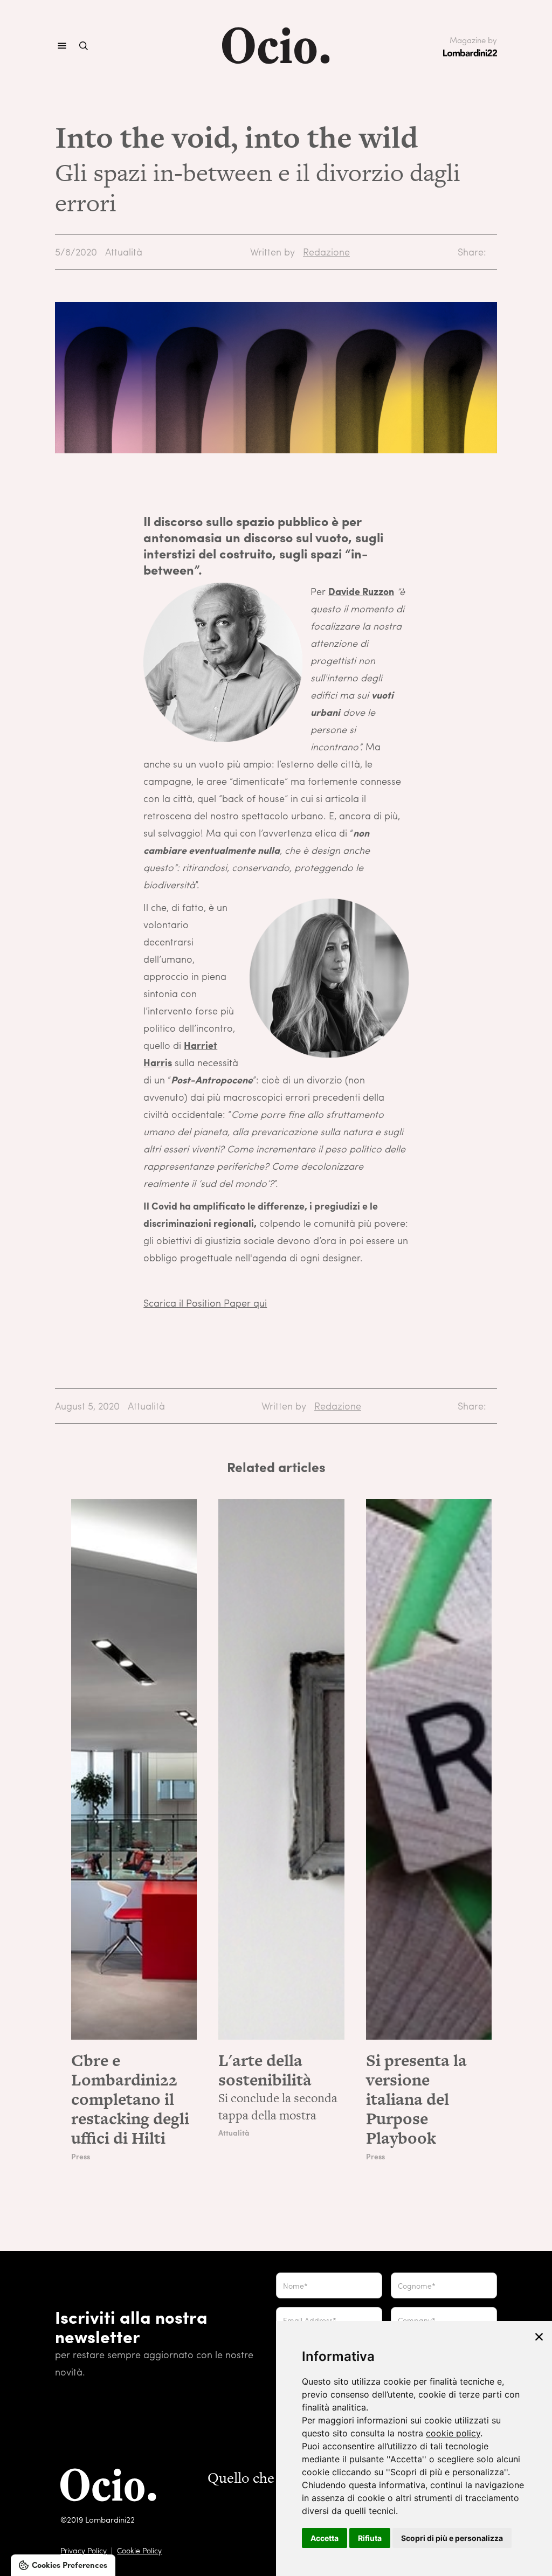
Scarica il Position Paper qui (205, 1303)
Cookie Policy (139, 2550)
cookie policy (453, 2433)
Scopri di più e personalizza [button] (452, 2538)
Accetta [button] (325, 2538)
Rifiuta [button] (370, 2538)
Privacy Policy (84, 2550)
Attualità (124, 251)
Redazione (326, 251)
